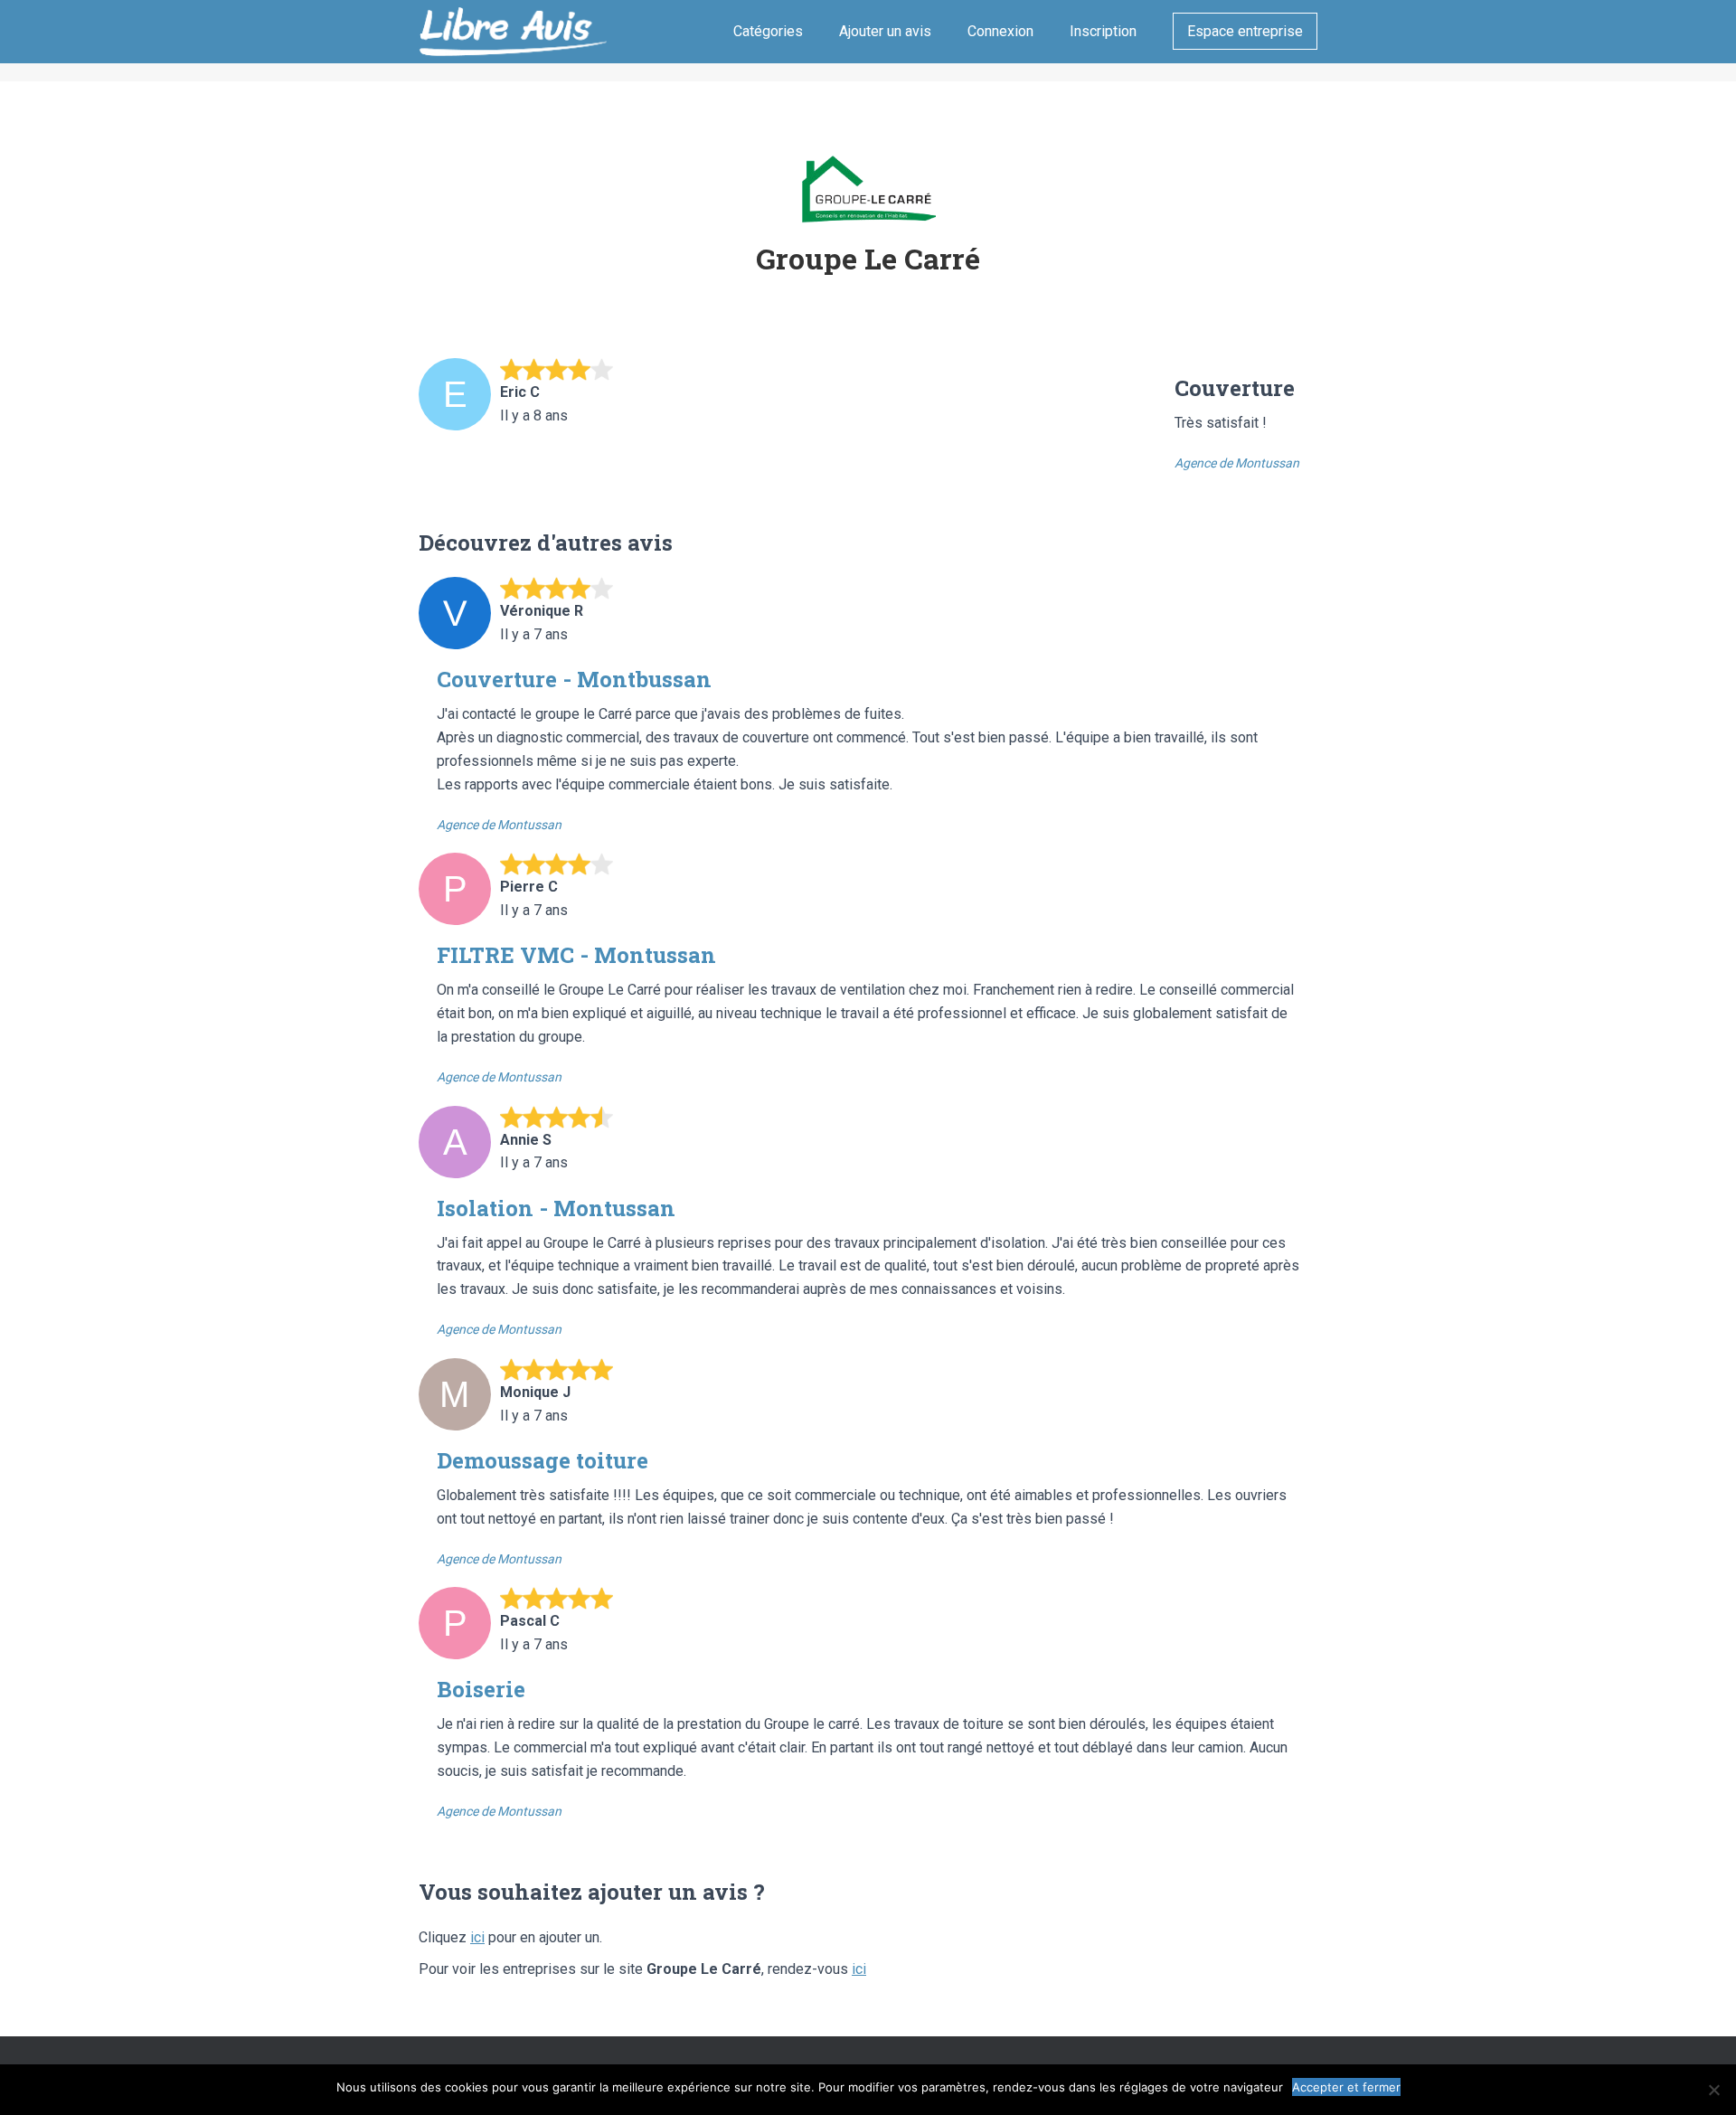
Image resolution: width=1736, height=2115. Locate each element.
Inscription (1103, 31)
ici (477, 1937)
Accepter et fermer (1346, 2087)
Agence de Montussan (1237, 463)
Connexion (1000, 31)
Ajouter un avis (885, 31)
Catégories (768, 31)
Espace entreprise (1245, 31)
